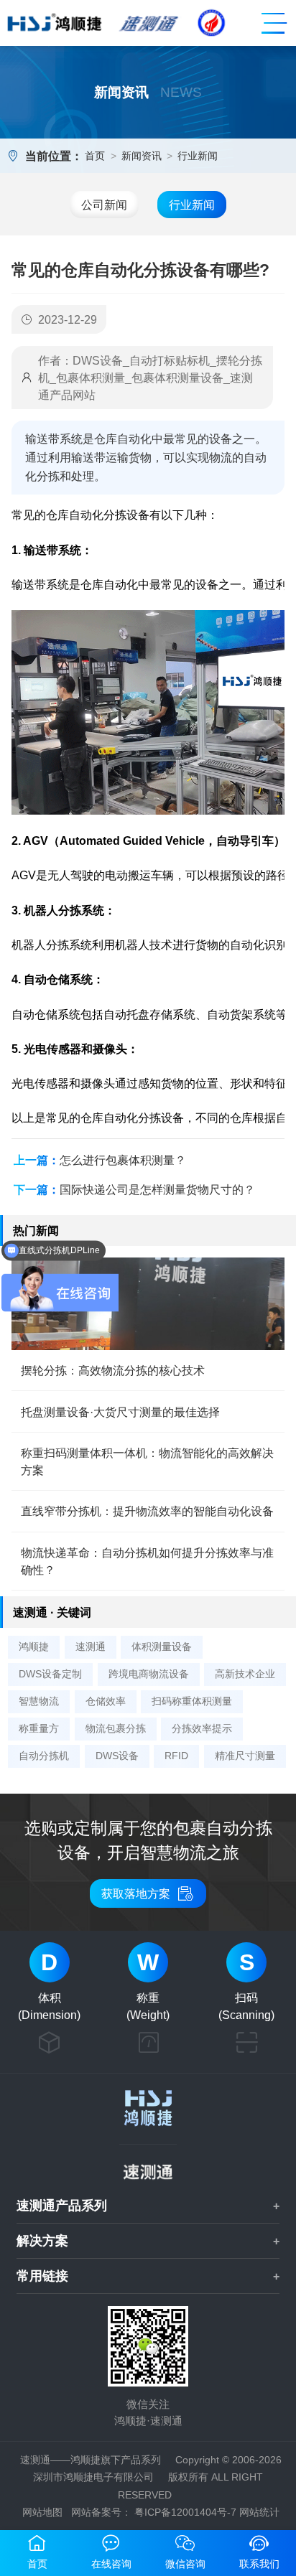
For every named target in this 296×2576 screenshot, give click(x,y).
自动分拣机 (44, 1756)
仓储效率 (106, 1701)
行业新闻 (198, 156)
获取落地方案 (148, 1893)
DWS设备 (117, 1756)
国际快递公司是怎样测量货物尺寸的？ (157, 1189)
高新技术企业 (245, 1674)
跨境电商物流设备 (149, 1674)
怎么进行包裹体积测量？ (123, 1160)
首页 (95, 156)
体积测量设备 (162, 1647)
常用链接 (42, 2276)
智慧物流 (39, 1701)
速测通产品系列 (62, 2206)
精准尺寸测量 (245, 1756)
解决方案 (42, 2241)
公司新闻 (104, 205)
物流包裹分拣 (116, 1728)
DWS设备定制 (50, 1674)
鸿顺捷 (34, 1647)
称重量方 (39, 1728)
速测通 (91, 1647)
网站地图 (42, 2512)
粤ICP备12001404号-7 (185, 2512)
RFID (176, 1756)
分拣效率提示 (202, 1728)
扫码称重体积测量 (192, 1701)
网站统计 (259, 2512)
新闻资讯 (142, 156)
